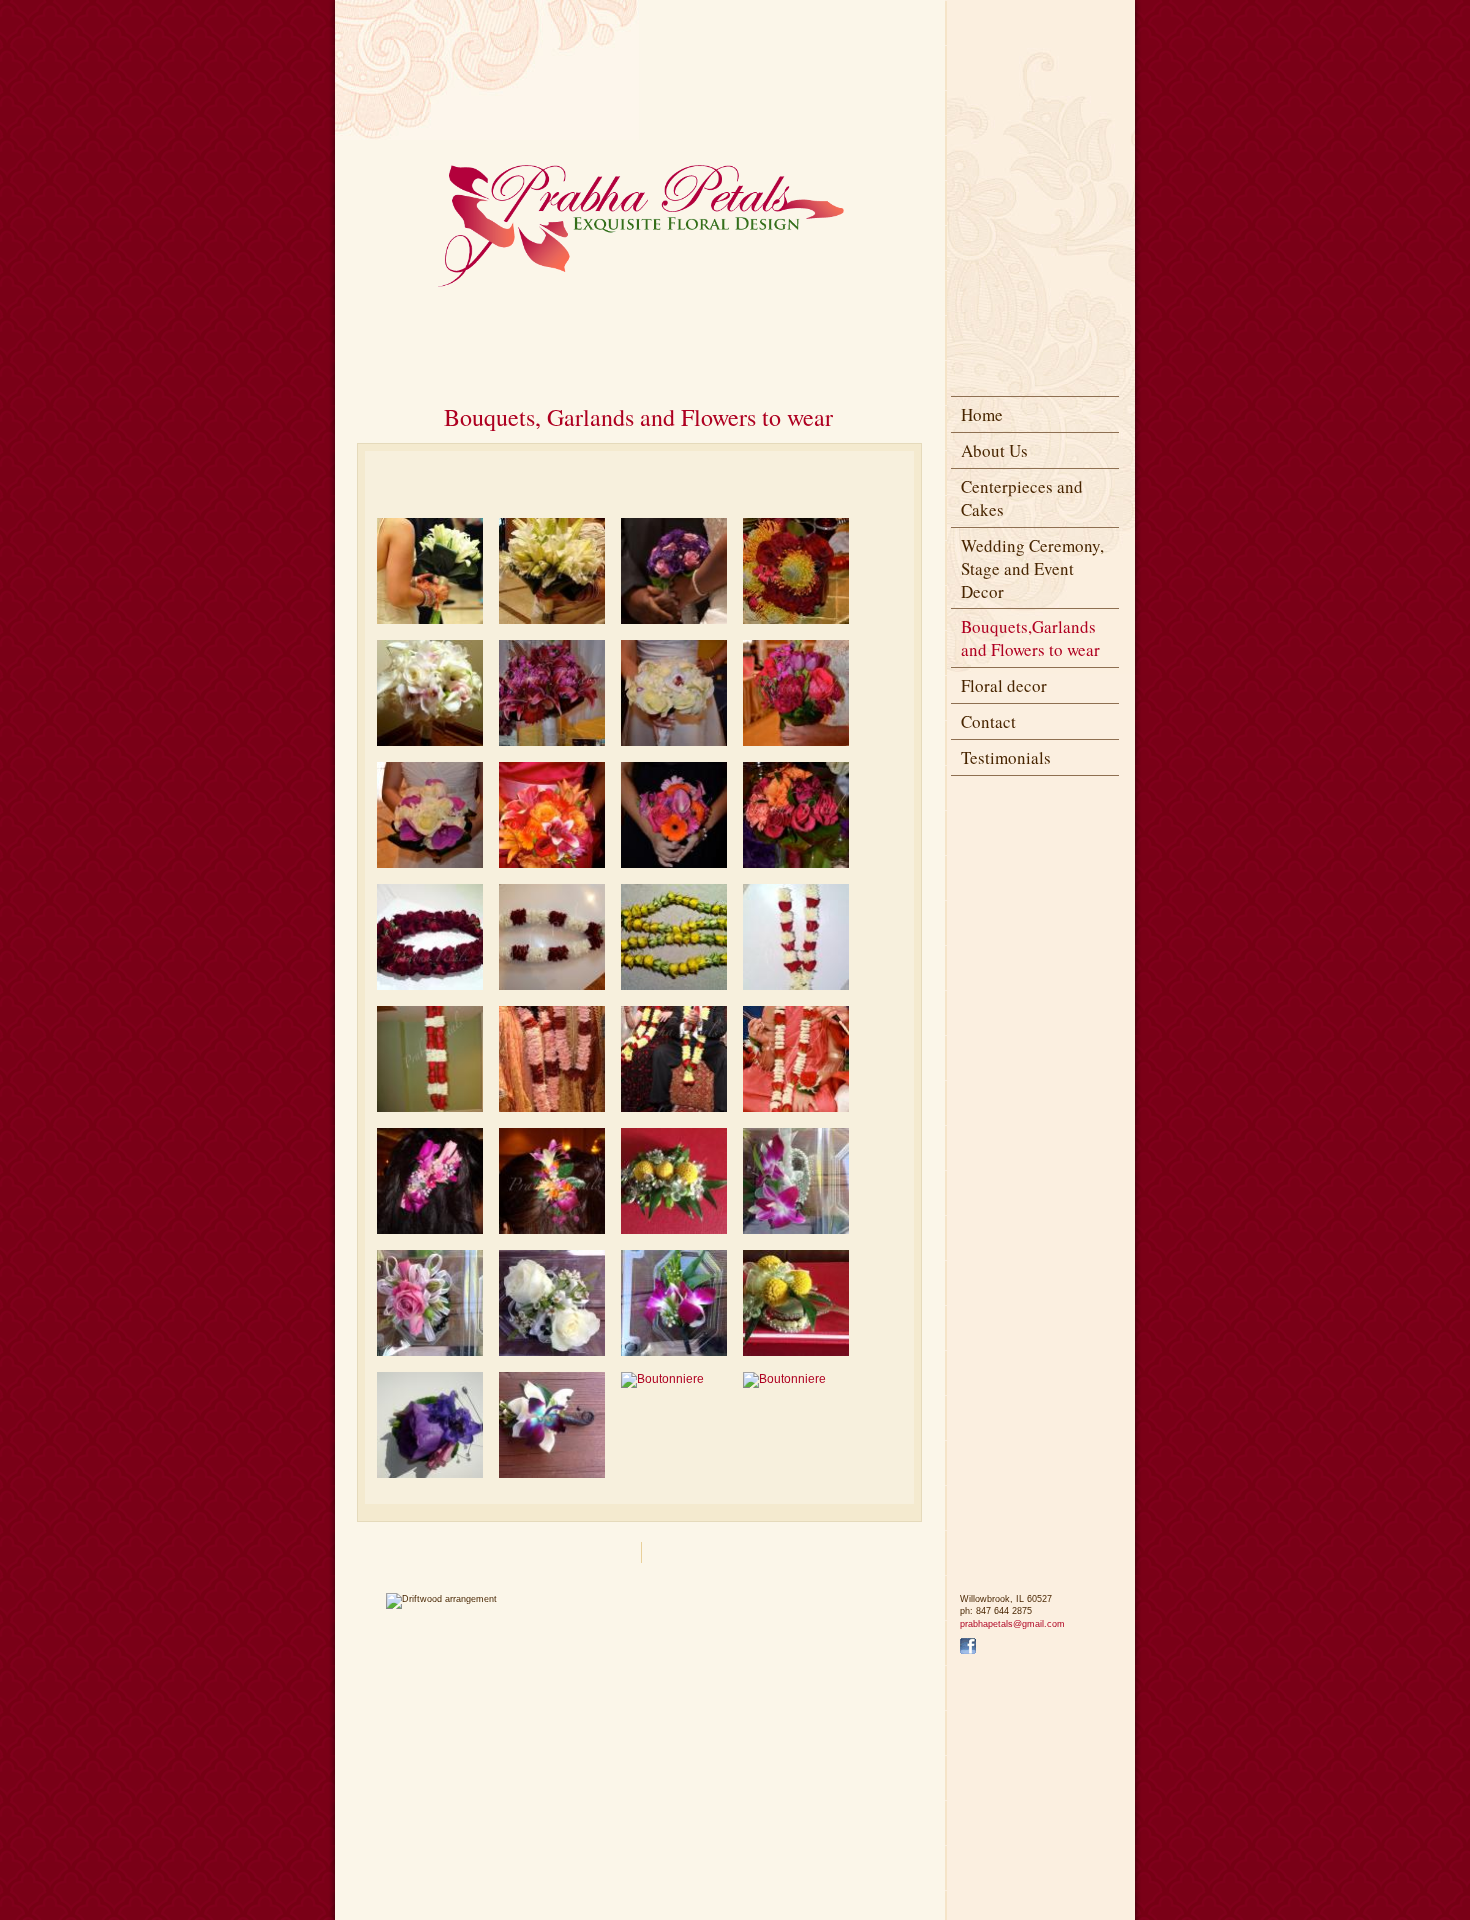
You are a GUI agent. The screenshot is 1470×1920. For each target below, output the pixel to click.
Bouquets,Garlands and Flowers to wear (1030, 638)
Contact (988, 721)
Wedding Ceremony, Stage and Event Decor (1032, 568)
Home (982, 414)
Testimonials (1006, 757)
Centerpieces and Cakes (1022, 498)
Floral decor (1004, 685)
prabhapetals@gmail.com (1012, 1624)
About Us (994, 450)
